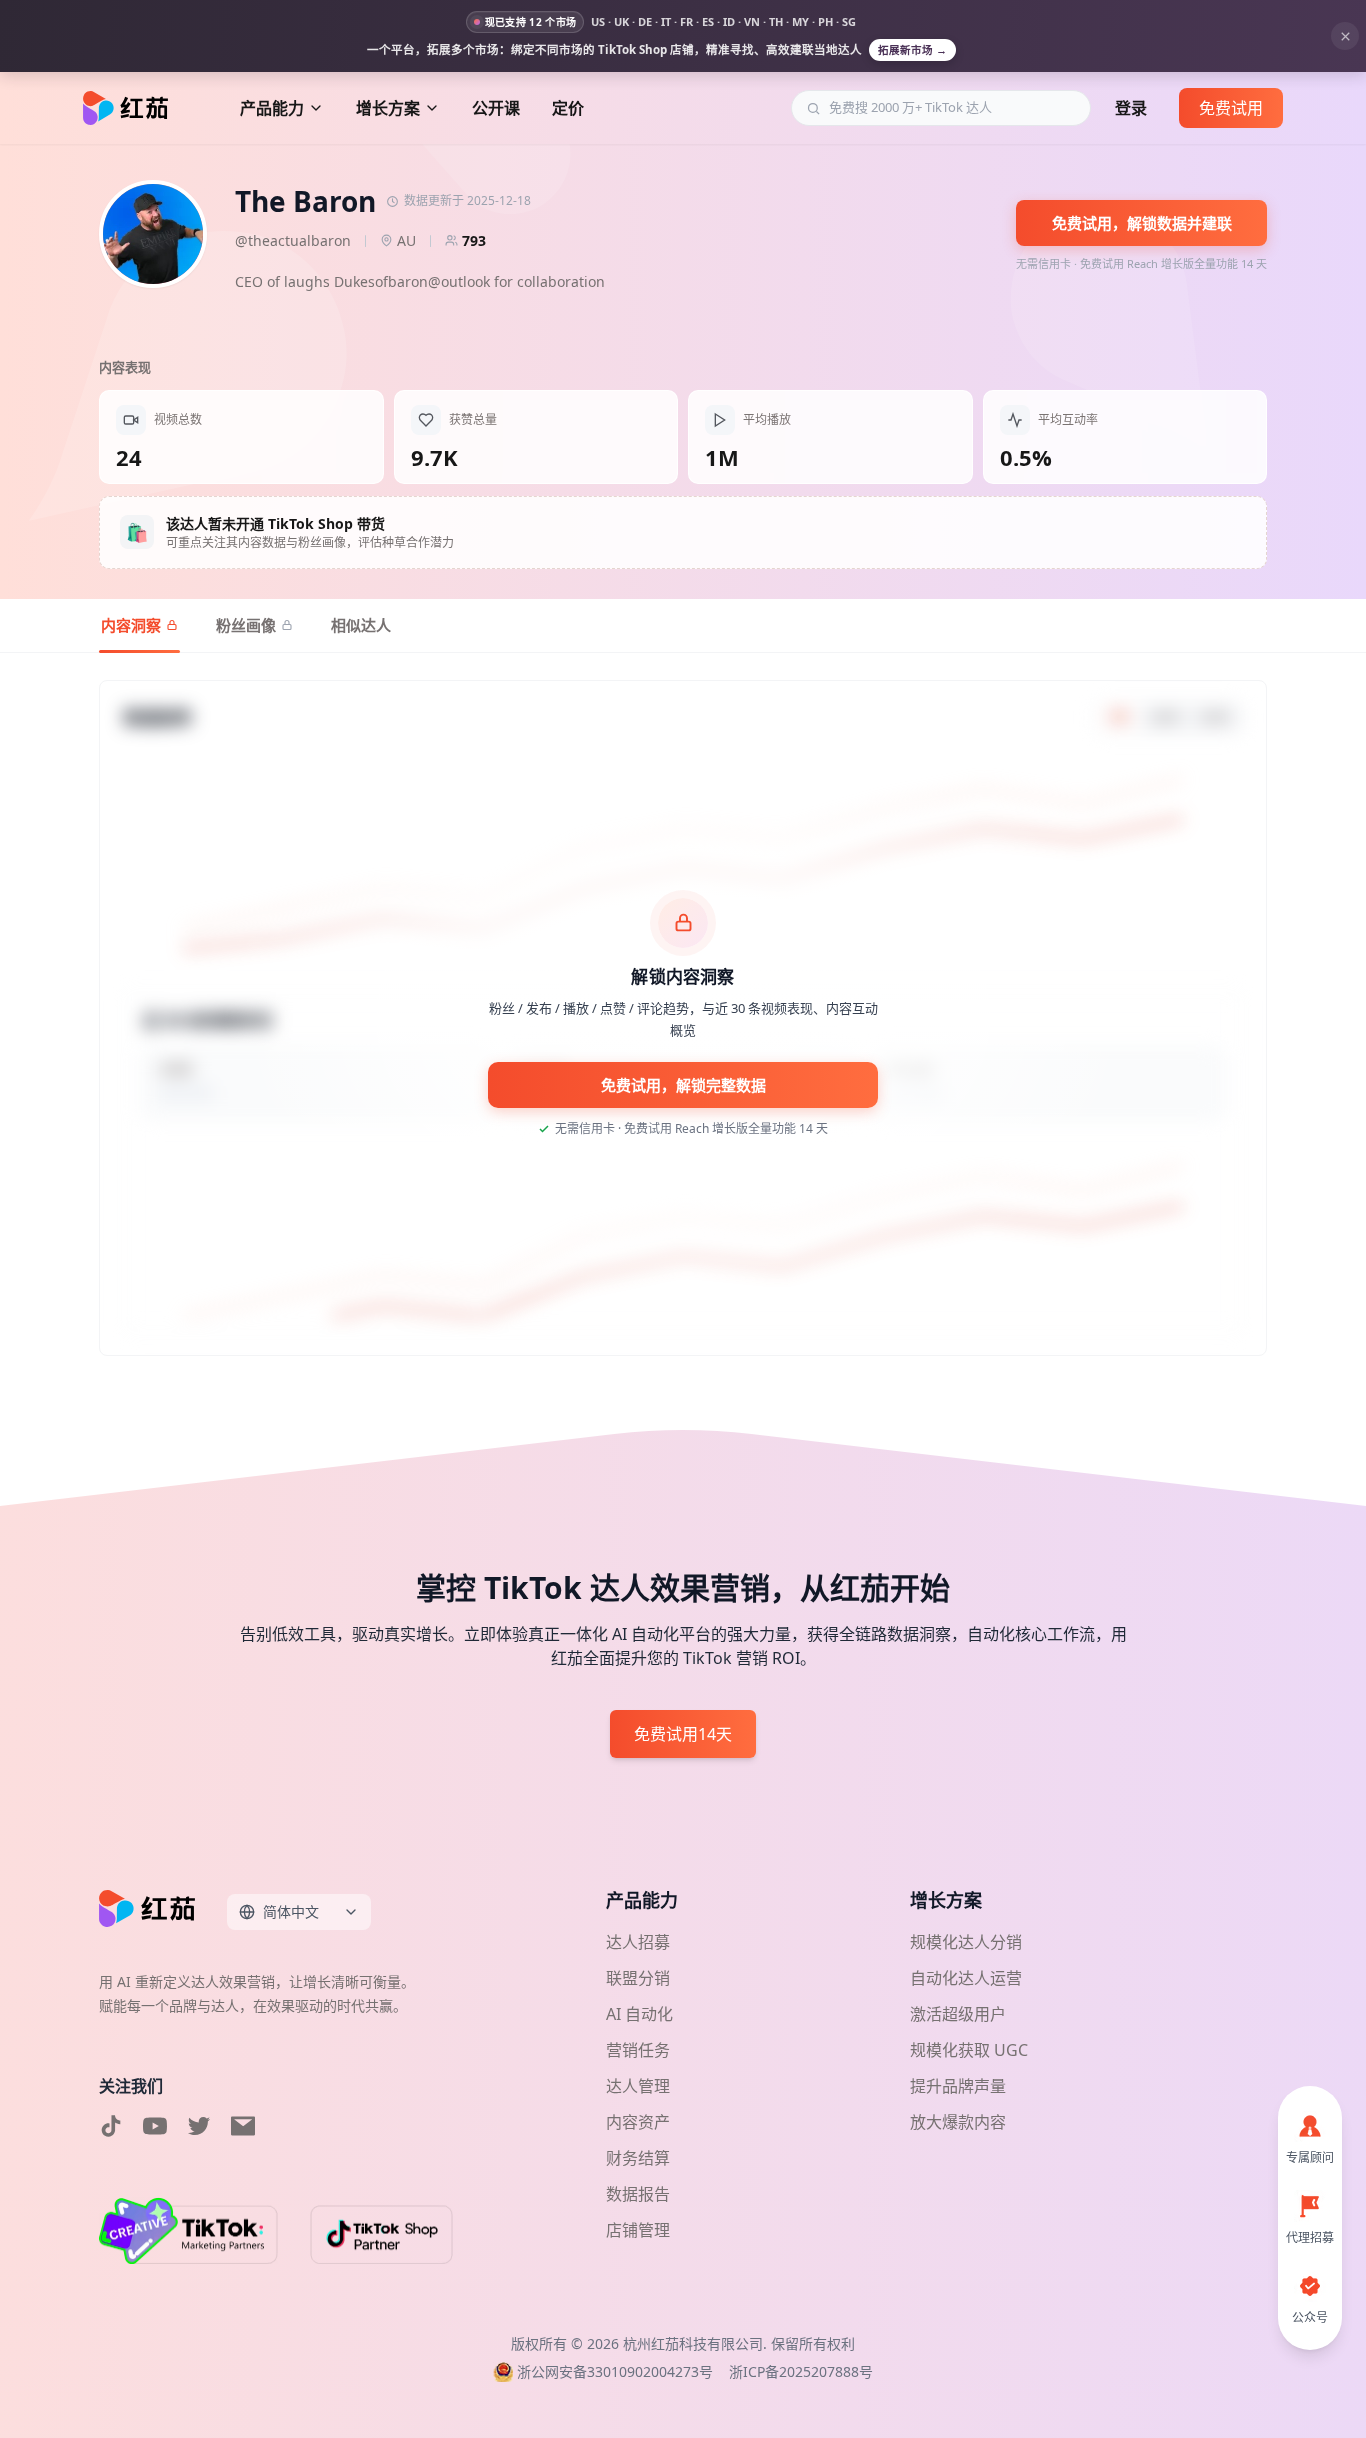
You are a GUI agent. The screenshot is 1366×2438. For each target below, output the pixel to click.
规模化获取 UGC (969, 2050)
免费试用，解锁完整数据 (683, 1085)
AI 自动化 (639, 2014)
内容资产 (638, 2122)
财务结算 (638, 2158)
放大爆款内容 (958, 2122)
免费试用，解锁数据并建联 (1142, 223)
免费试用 (1231, 108)
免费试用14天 (683, 1734)
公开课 (496, 108)
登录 (1131, 108)
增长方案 (388, 108)
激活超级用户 (958, 2014)
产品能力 (272, 108)
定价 (568, 108)
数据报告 (638, 2194)
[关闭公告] (1345, 36)
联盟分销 (638, 1978)
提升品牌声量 (958, 2086)
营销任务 (638, 2050)
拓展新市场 (912, 50)
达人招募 (638, 1942)
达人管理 (638, 2086)
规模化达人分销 (966, 1942)
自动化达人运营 (966, 1978)
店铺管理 (638, 2230)
